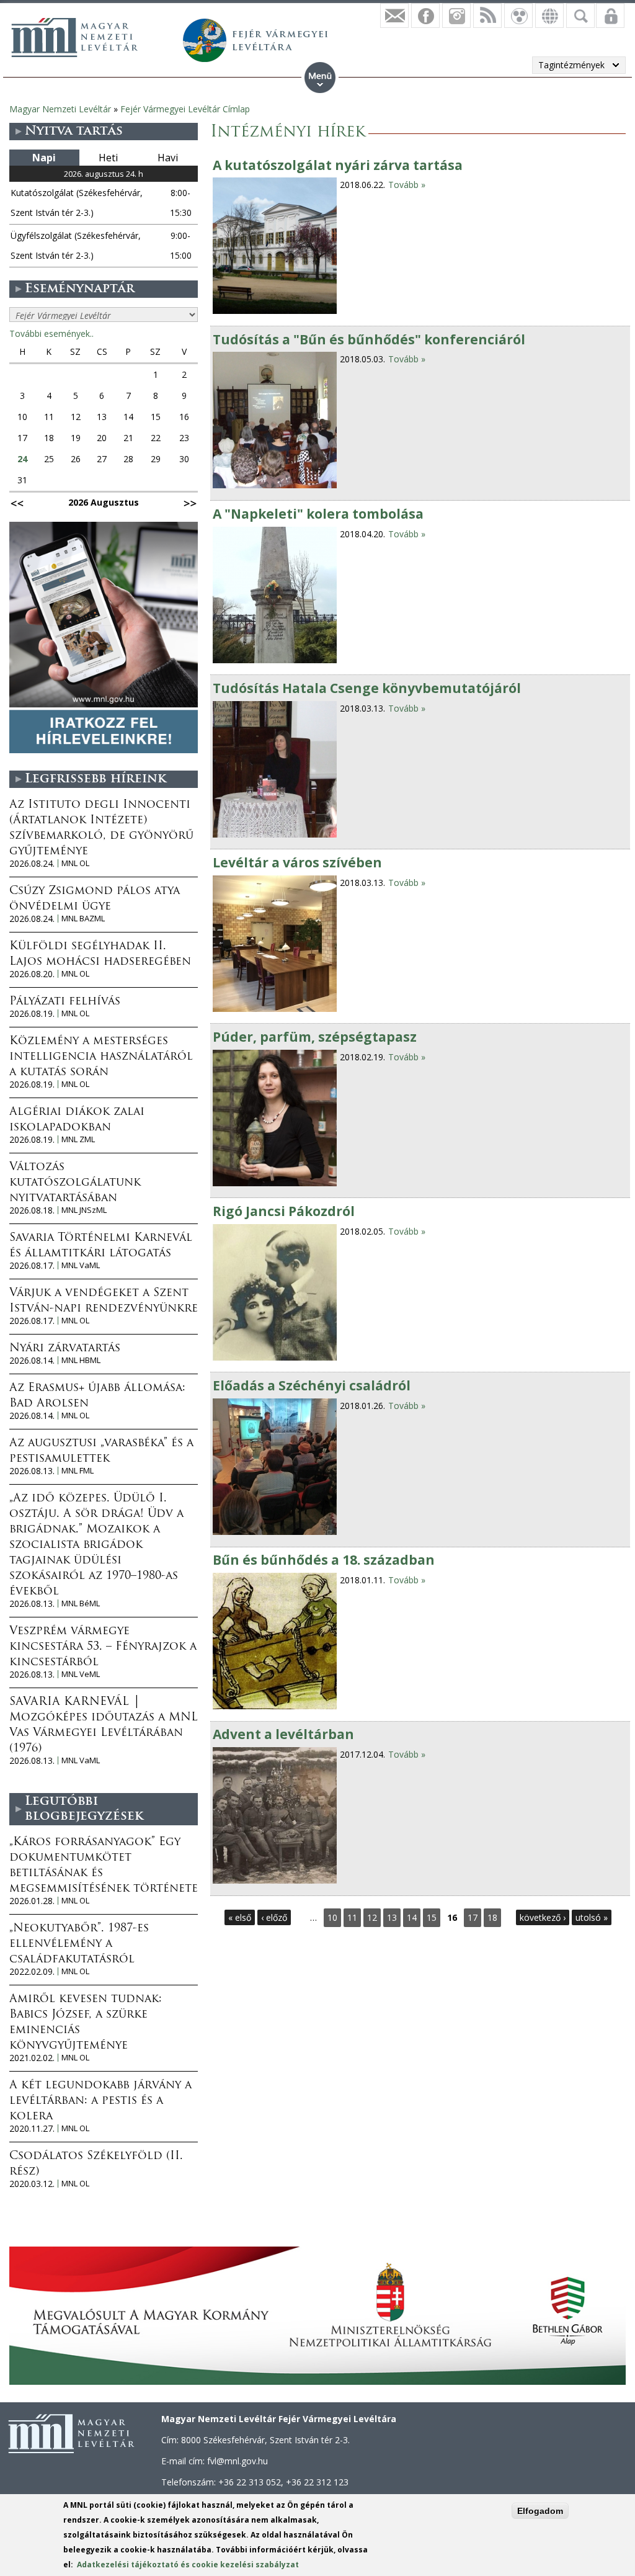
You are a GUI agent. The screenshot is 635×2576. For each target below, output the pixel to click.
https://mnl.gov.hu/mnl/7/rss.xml (487, 16)
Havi (168, 158)
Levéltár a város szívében (297, 862)
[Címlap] (74, 37)
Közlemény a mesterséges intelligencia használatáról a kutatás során (101, 1057)
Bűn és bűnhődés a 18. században (324, 1560)
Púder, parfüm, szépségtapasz (315, 1037)
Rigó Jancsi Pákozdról (284, 1211)
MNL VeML (81, 1674)
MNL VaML (81, 1265)
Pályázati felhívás (65, 1002)
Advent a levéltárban (283, 1734)
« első (240, 1917)
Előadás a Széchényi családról (312, 1385)
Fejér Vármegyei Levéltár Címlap (185, 109)
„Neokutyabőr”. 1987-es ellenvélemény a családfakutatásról (79, 1944)
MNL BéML (81, 1603)
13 (392, 1917)
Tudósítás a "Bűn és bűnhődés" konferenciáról (369, 339)
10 (332, 1917)
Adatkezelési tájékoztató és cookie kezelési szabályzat (188, 2565)
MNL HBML (81, 1360)
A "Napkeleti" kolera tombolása (318, 514)
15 (432, 1917)
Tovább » (407, 185)
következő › (543, 1917)
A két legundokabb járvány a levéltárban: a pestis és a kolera (100, 2101)
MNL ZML (78, 1139)
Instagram (456, 16)
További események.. (51, 333)
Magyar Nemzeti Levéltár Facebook (425, 16)
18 (492, 1917)
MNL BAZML (83, 919)
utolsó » (592, 1917)
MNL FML (78, 1471)
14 (412, 1917)
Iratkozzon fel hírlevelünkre (394, 16)
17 (473, 1917)
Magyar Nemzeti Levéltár (60, 109)
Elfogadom (540, 2511)
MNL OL (75, 863)
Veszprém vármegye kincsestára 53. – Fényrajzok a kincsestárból (103, 1647)
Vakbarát (518, 16)
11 (352, 1917)
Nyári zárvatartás (65, 1349)
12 (372, 1917)
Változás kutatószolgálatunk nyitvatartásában (75, 1183)
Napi (44, 158)
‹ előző (274, 1917)
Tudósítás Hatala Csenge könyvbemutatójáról (367, 688)
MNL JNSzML (84, 1210)
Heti (108, 158)
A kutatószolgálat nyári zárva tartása (338, 165)
